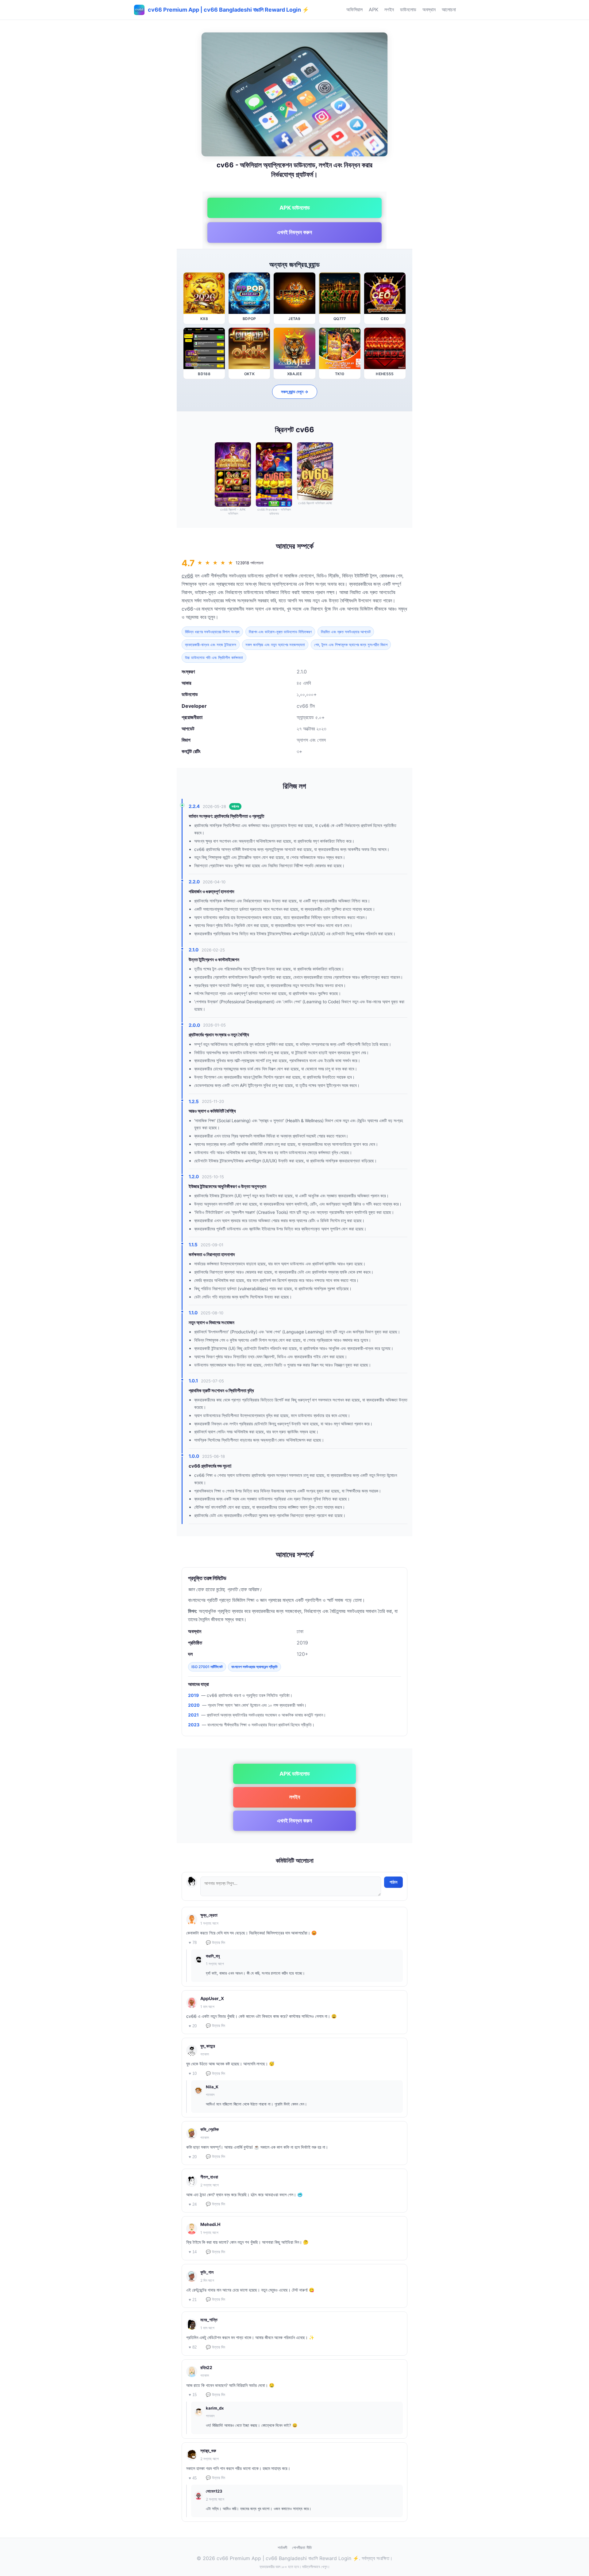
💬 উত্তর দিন (216, 1943)
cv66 (187, 576)
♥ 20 (193, 2026)
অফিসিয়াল (354, 10)
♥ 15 (193, 2395)
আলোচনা (449, 10)
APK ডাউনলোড (295, 208)
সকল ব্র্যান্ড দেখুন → (295, 392)
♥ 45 (193, 2478)
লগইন (389, 10)
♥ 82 (193, 2347)
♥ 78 (193, 1943)
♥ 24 (193, 2204)
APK (373, 10)
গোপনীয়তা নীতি (302, 2547)
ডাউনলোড (408, 10)
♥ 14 (193, 2252)
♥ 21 (193, 2300)
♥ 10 (193, 2073)
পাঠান (393, 1882)
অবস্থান (429, 10)
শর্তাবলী (282, 2547)
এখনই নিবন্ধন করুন (294, 232)
